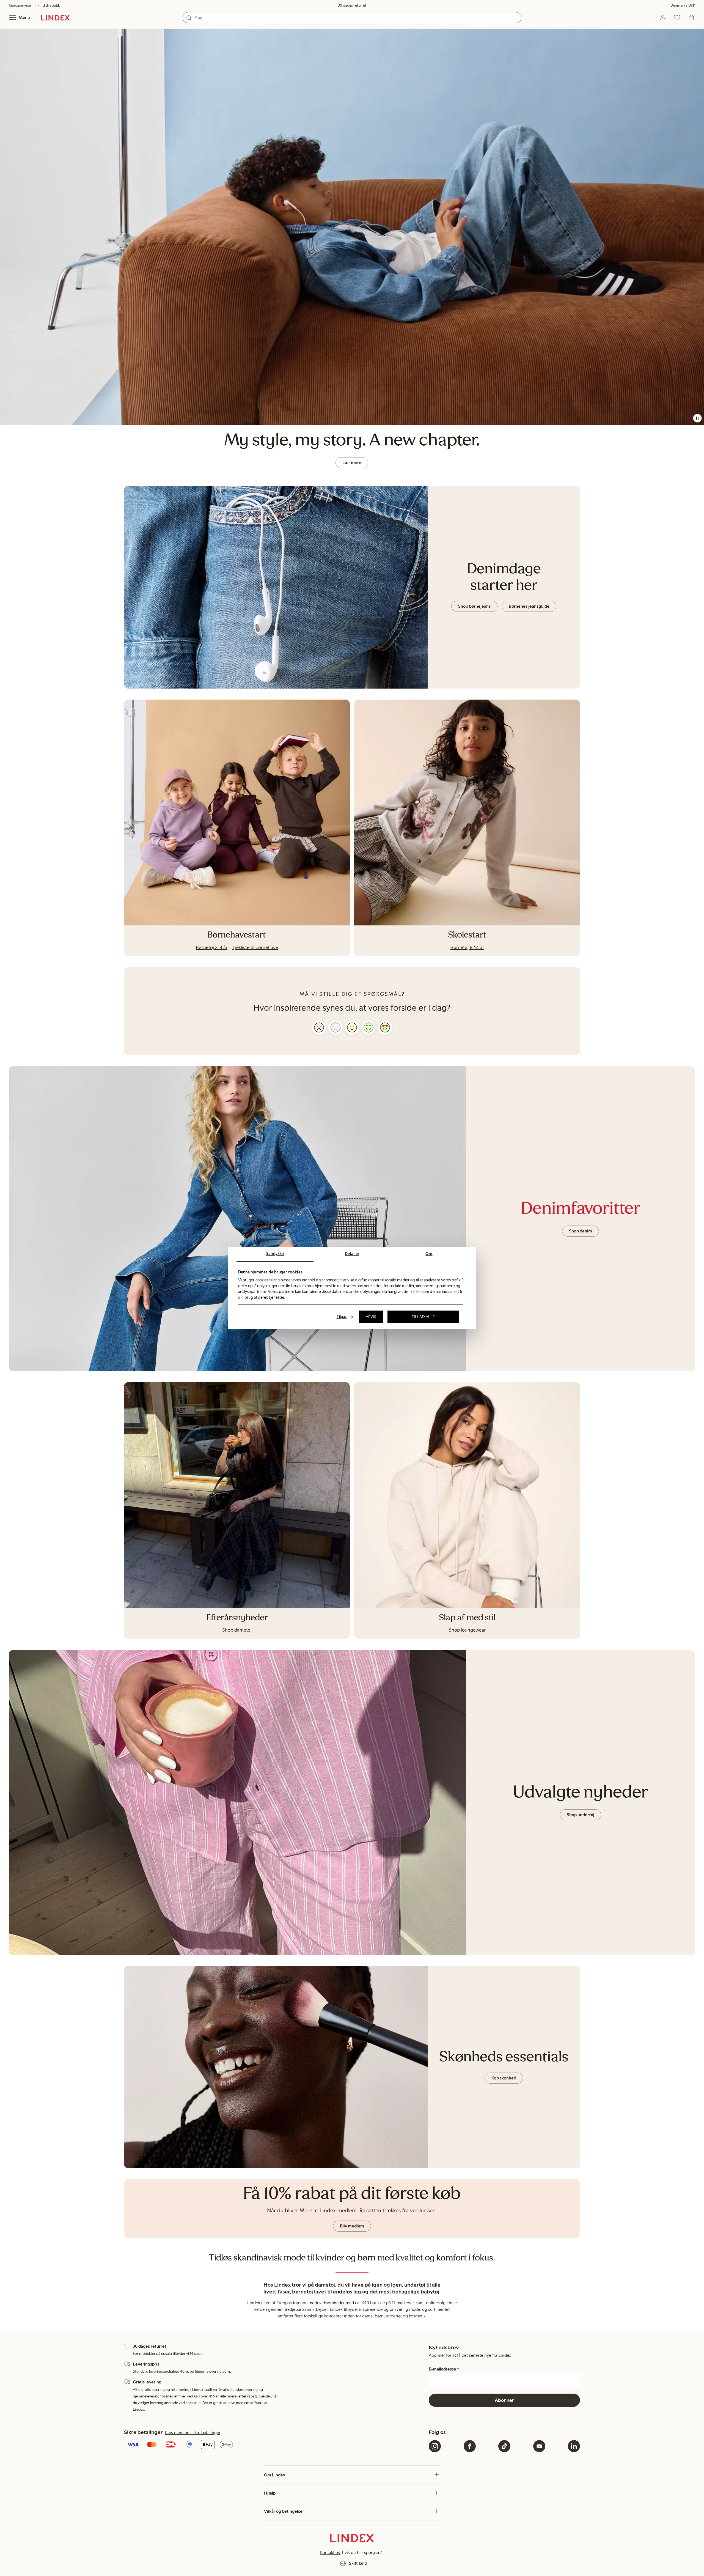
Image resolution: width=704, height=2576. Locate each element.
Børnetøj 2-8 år (212, 947)
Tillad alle (423, 1317)
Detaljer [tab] (352, 1254)
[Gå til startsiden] (55, 18)
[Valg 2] (335, 1027)
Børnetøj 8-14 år (467, 947)
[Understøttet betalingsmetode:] (275, 2445)
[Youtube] (539, 2446)
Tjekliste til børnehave (255, 947)
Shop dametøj (237, 1630)
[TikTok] (504, 2446)
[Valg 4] (369, 1027)
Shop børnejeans (474, 606)
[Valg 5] (385, 1027)
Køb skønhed (504, 2078)
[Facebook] (470, 2446)
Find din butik (49, 5)
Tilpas (342, 1317)
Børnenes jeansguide (529, 606)
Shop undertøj (581, 1815)
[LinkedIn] (574, 2446)
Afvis (371, 1317)
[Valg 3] (352, 1027)
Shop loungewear (467, 1630)
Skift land (358, 2563)
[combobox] (352, 18)
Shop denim (581, 1231)
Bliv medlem (352, 2226)
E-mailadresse (444, 2369)
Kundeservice (20, 5)
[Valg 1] (319, 1027)
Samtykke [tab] (275, 1254)
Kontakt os (330, 2552)
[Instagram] (435, 2446)
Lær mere (352, 463)
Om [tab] (429, 1254)
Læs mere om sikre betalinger (193, 2433)
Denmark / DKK (683, 5)
